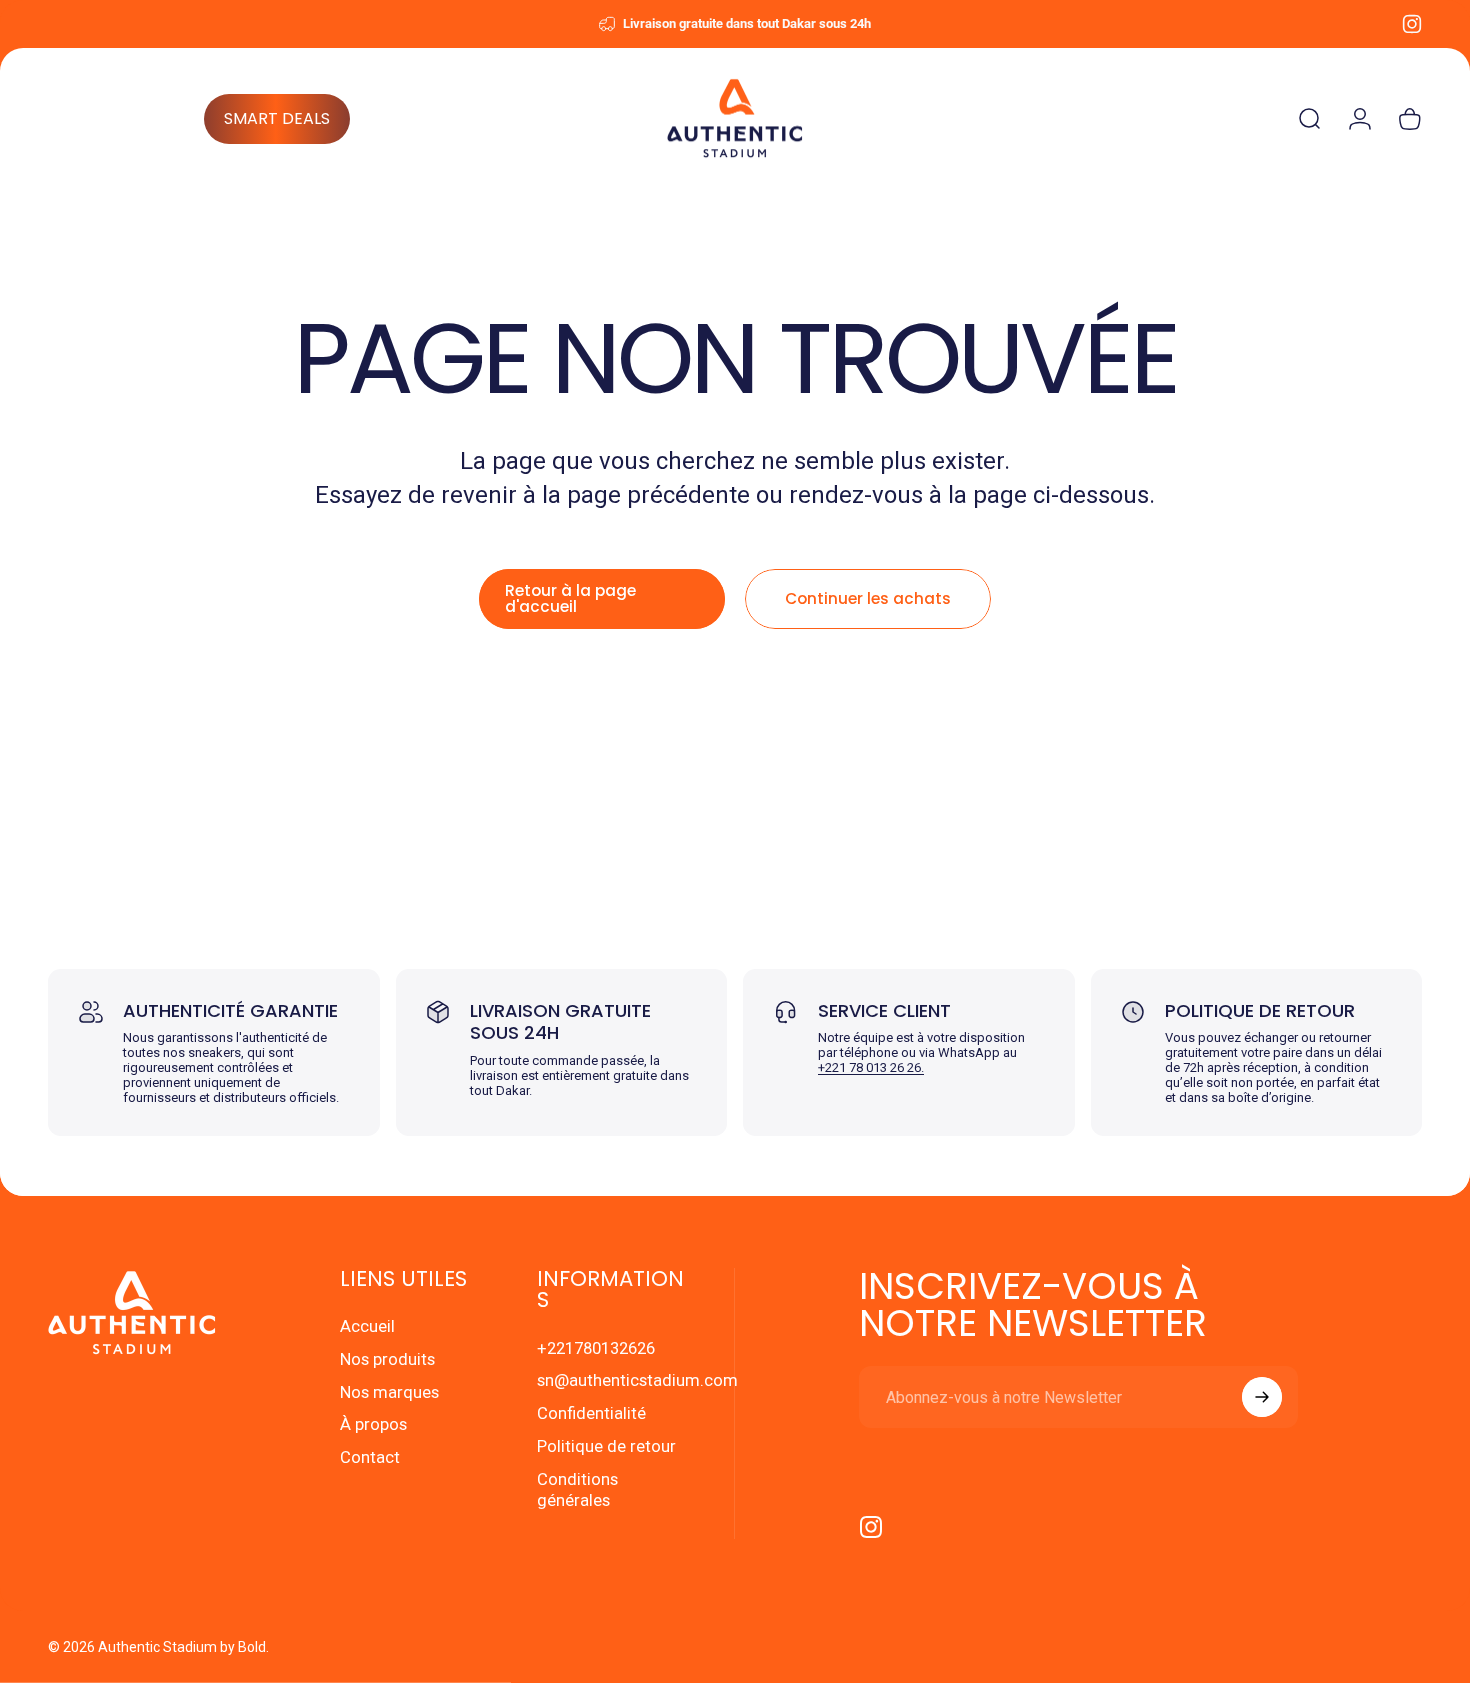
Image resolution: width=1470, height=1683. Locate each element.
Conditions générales (577, 1490)
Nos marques (389, 1392)
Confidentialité (591, 1413)
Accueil (367, 1326)
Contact (370, 1458)
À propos (373, 1425)
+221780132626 (596, 1348)
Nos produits (387, 1359)
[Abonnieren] (1262, 1397)
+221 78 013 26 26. (871, 1067)
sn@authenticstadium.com (637, 1380)
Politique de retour (606, 1446)
